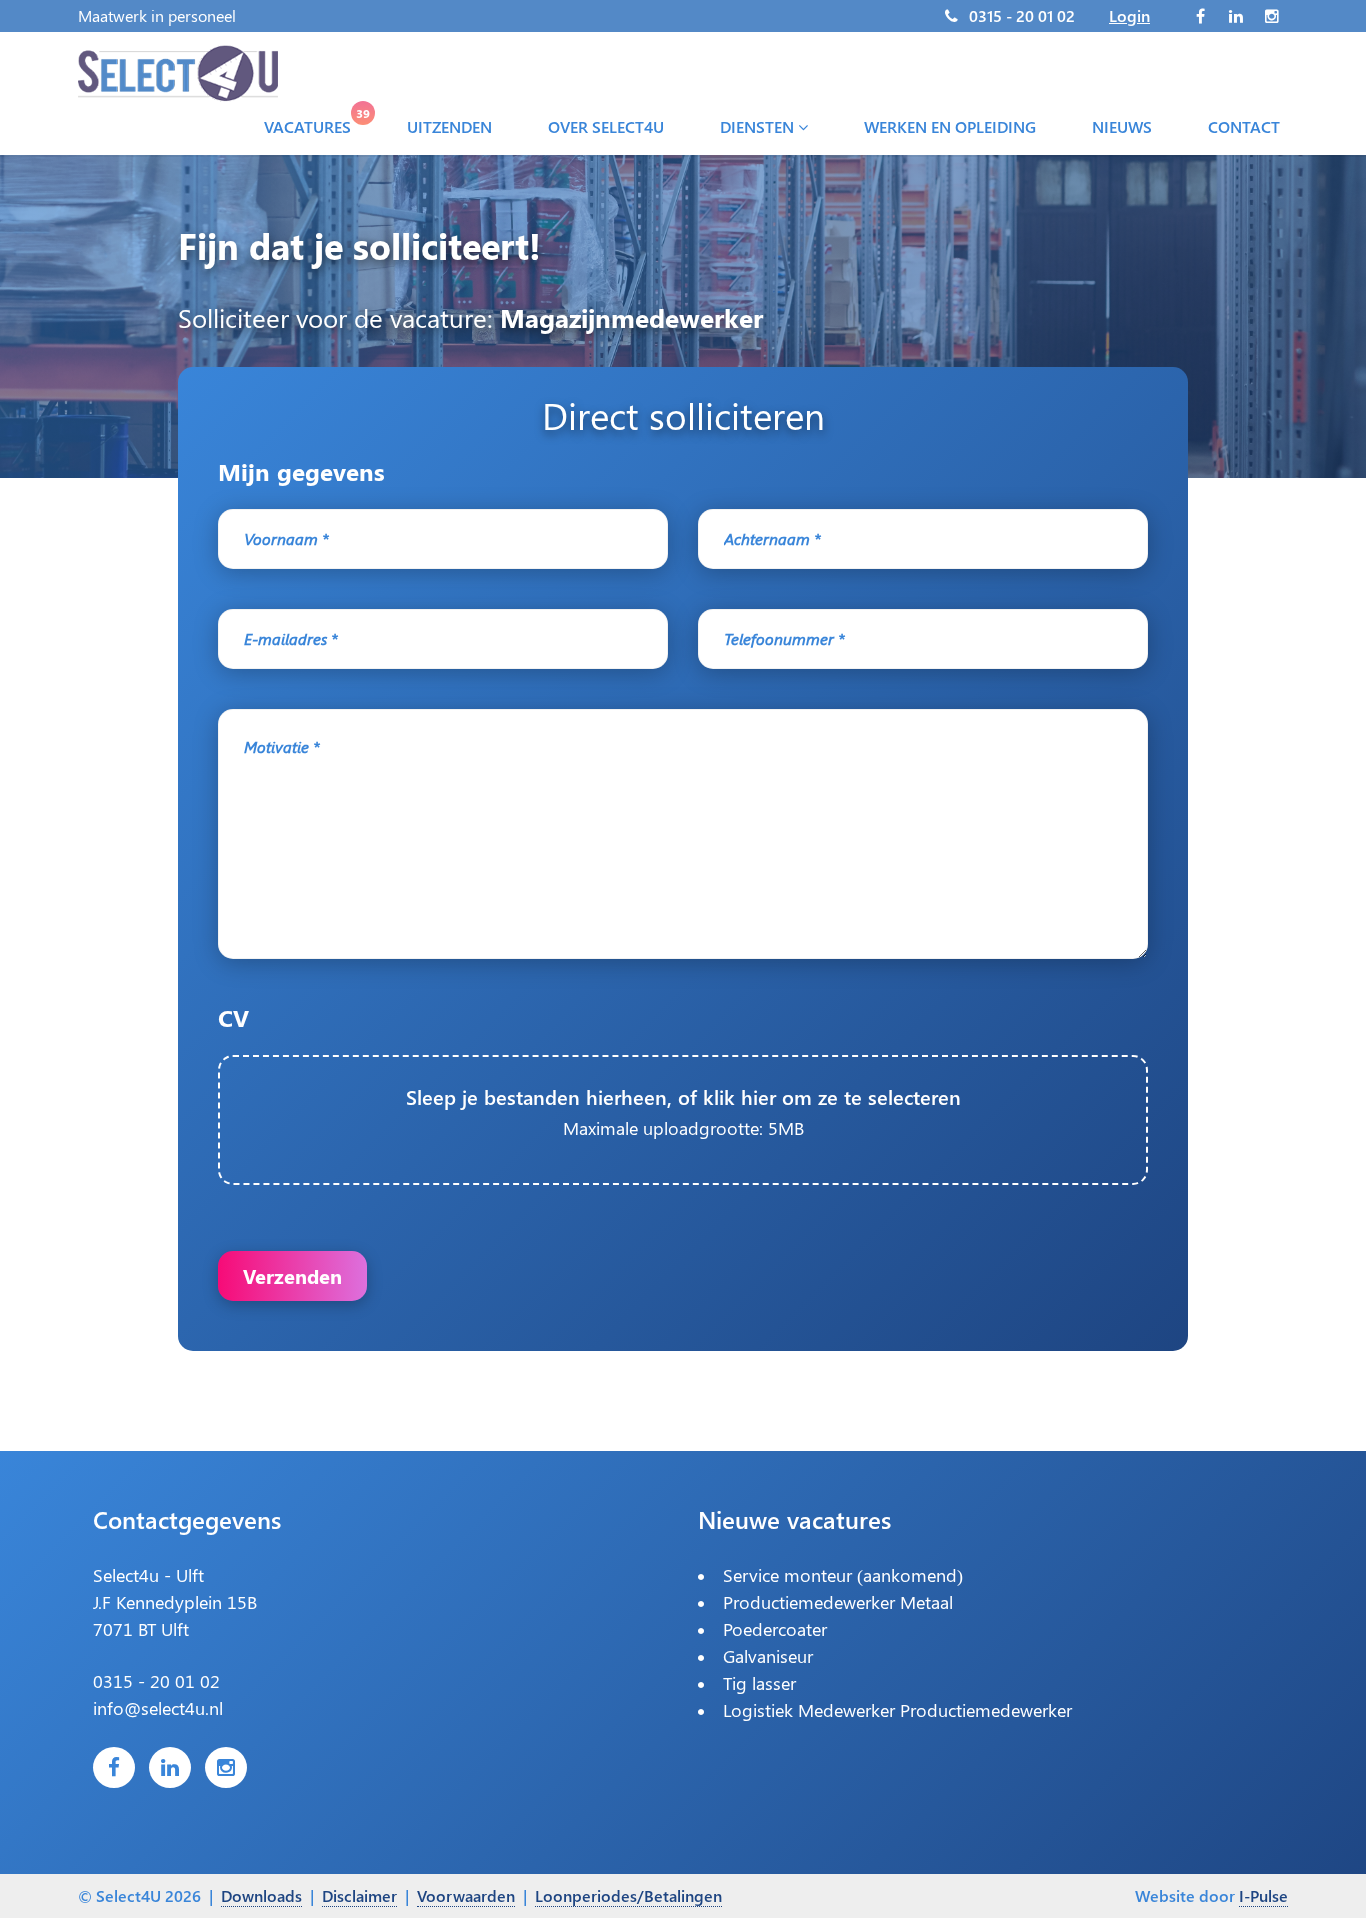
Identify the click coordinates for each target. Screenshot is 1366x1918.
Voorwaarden (466, 1895)
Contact (1244, 126)
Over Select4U (606, 126)
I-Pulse (1263, 1895)
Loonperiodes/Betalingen (628, 1895)
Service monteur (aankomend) (843, 1575)
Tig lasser (759, 1683)
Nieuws (1122, 126)
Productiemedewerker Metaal (838, 1602)
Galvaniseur (768, 1656)
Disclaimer (359, 1895)
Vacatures (311, 122)
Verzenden (292, 1275)
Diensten (759, 126)
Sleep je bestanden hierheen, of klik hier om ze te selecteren (683, 1111)
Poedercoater (775, 1629)
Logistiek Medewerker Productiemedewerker (897, 1710)
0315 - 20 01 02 (1022, 15)
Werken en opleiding (950, 126)
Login (1129, 15)
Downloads (261, 1895)
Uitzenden (449, 126)
